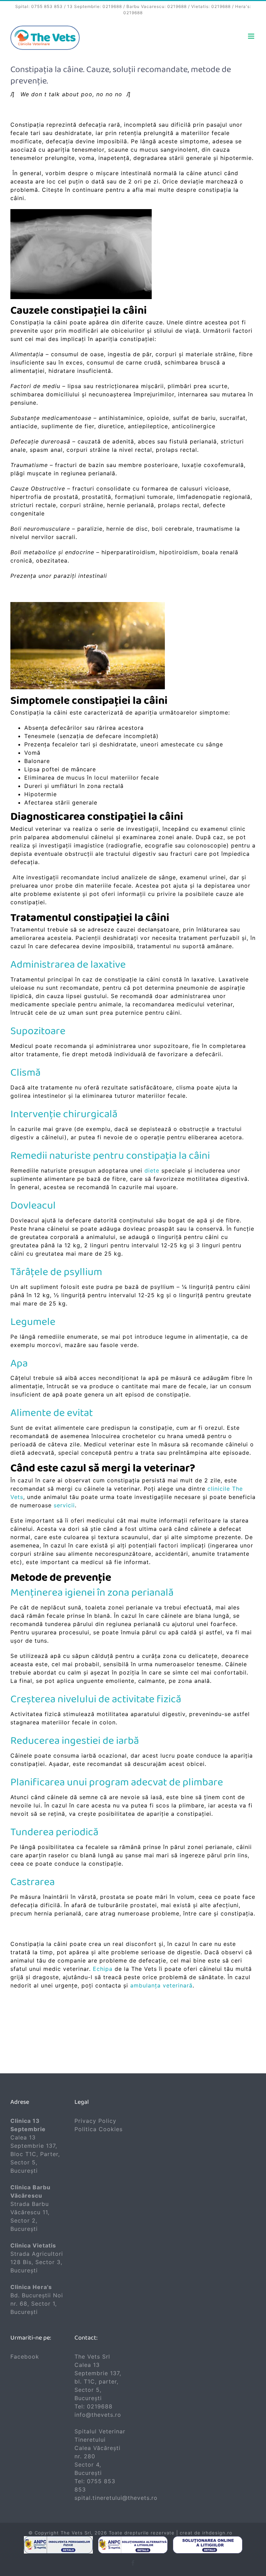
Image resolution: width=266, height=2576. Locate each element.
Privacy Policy (95, 2121)
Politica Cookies (99, 2129)
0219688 (112, 6)
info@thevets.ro (98, 2415)
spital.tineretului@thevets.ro (116, 2498)
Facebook (25, 2357)
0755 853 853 (47, 6)
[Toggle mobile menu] (252, 36)
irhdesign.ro (217, 2533)
